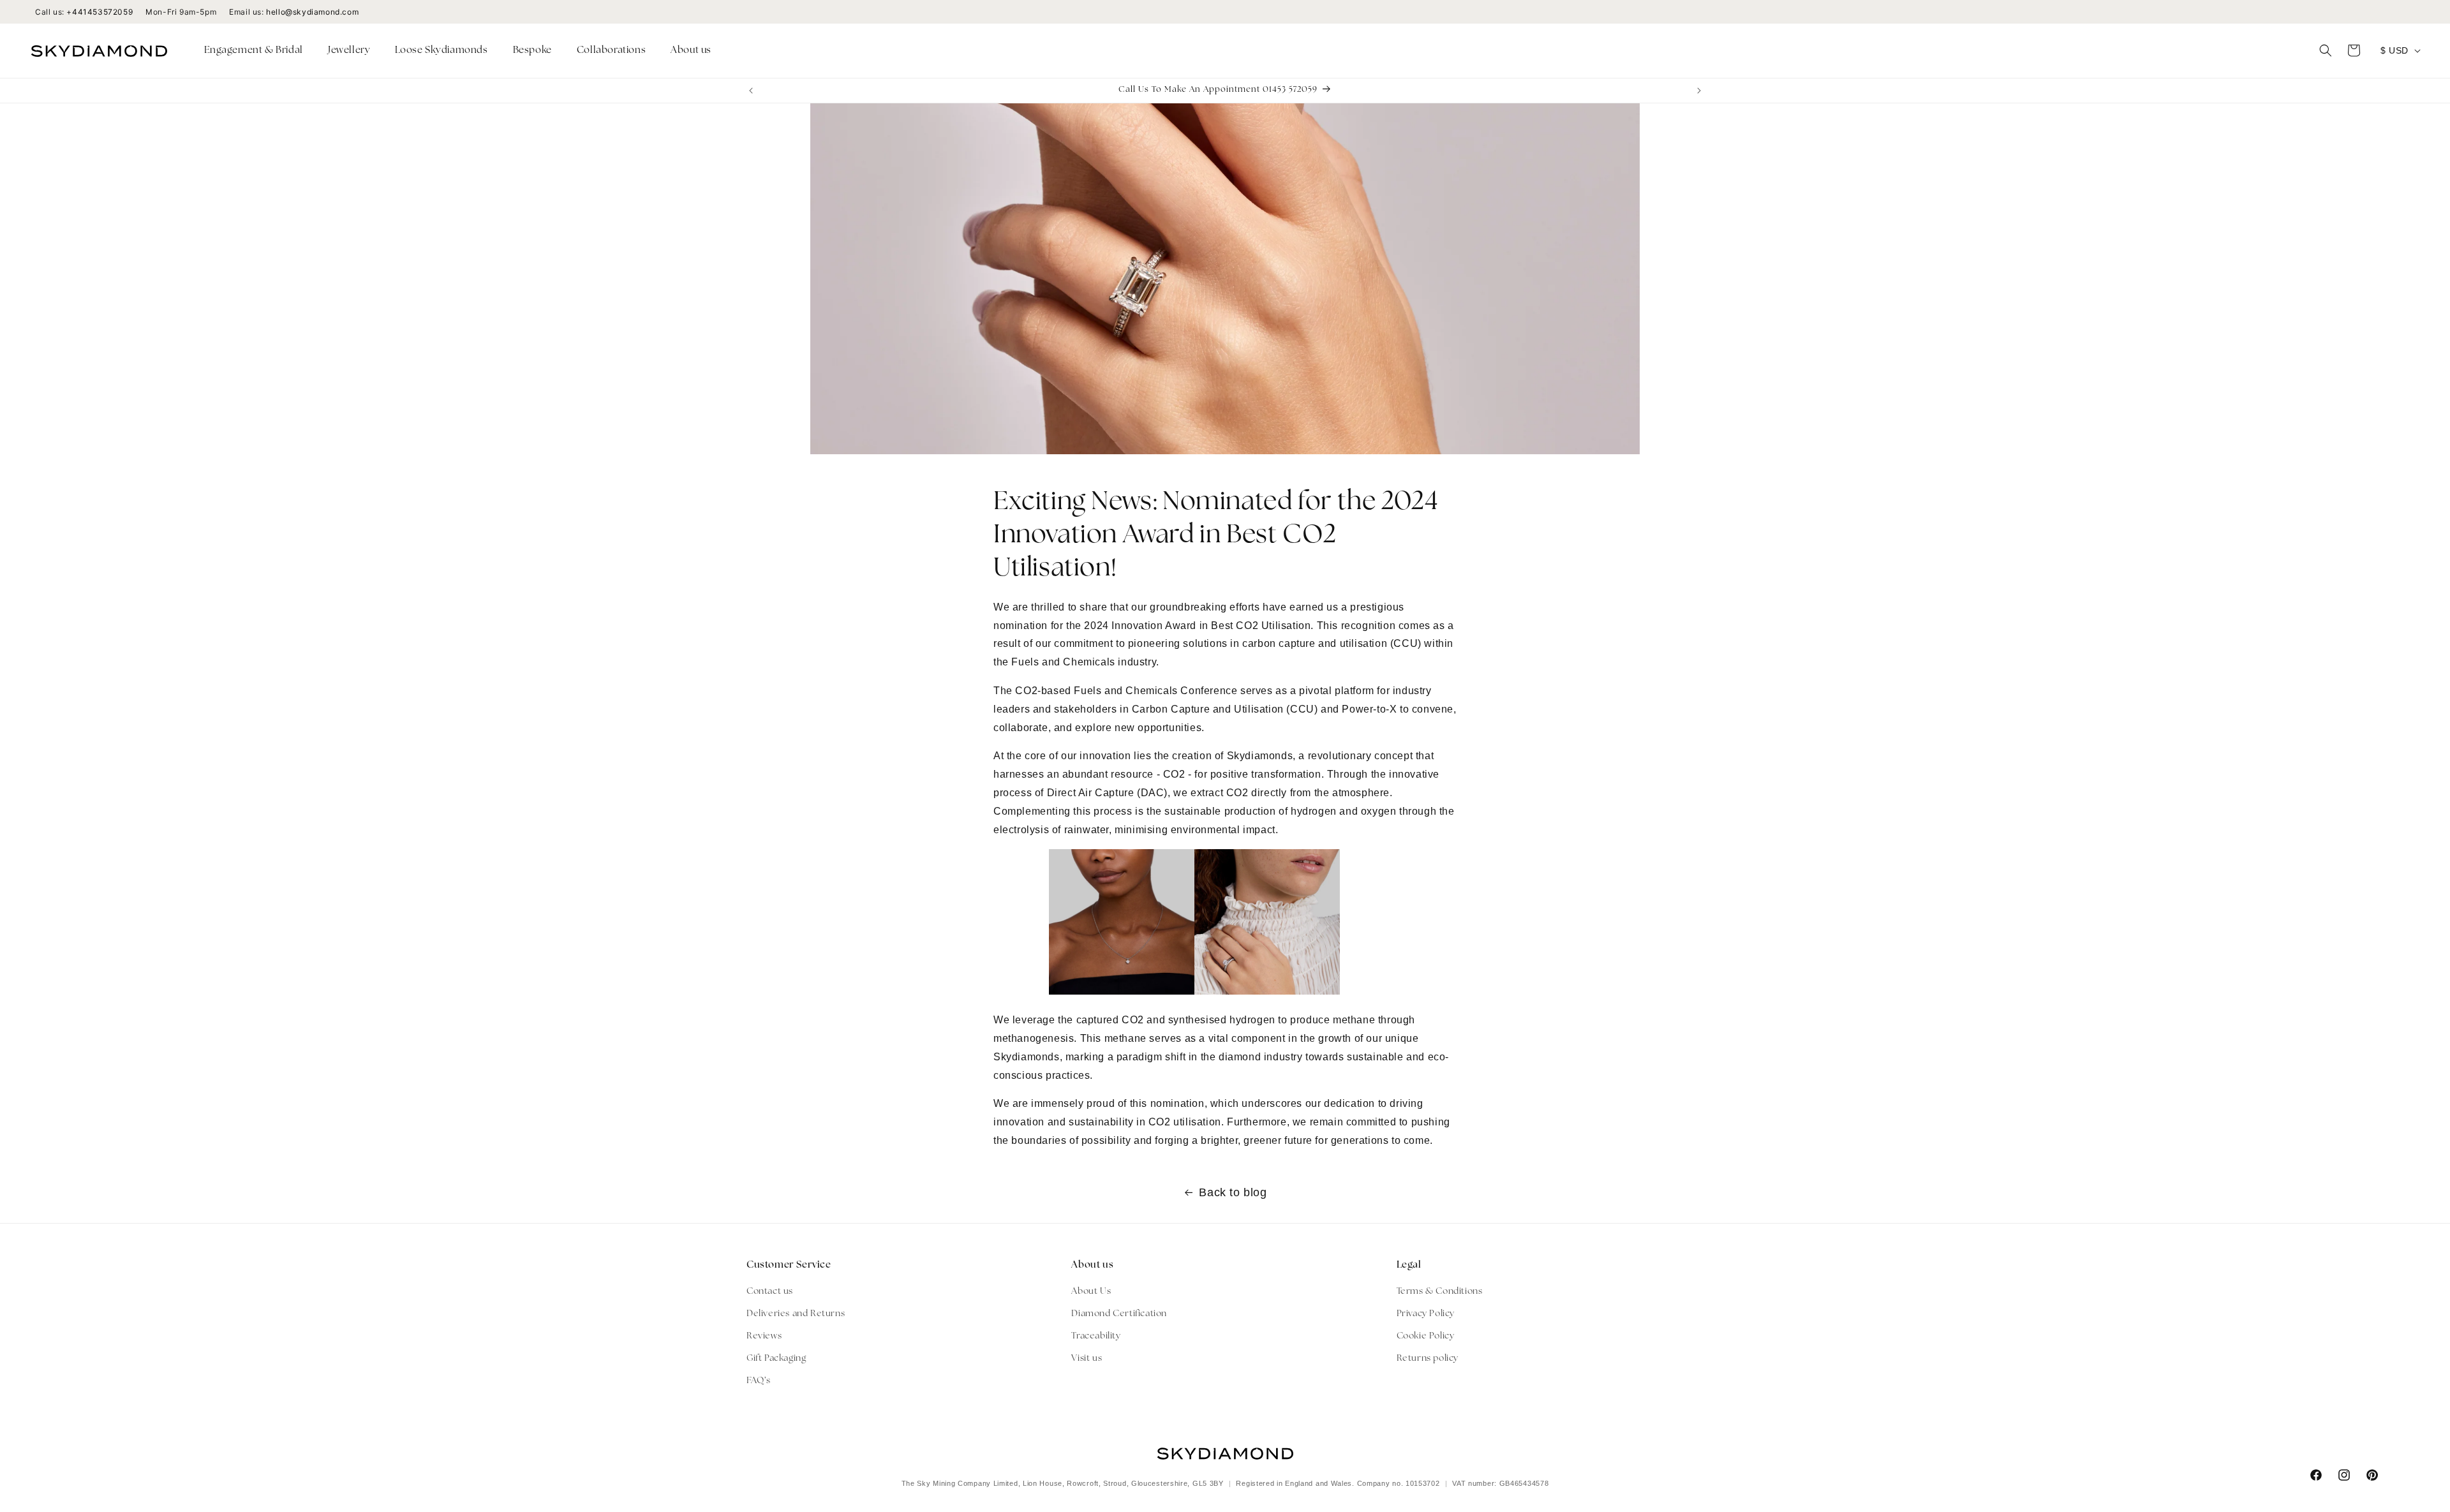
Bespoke (532, 51)
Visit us (1087, 1359)
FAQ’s (759, 1382)
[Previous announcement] (751, 91)
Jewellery (349, 51)
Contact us (770, 1292)
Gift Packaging (776, 1359)
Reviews (764, 1336)
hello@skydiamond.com (312, 12)
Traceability (1096, 1336)
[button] (258, 51)
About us (691, 51)
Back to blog (1233, 1192)
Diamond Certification (1119, 1314)
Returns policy (1428, 1359)
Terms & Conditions (1440, 1292)
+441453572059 (100, 12)
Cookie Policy (1426, 1336)
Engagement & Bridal (254, 51)
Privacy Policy (1426, 1314)
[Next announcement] (1699, 91)
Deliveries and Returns (796, 1314)
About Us (1091, 1292)
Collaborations (611, 51)
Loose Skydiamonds (441, 51)
